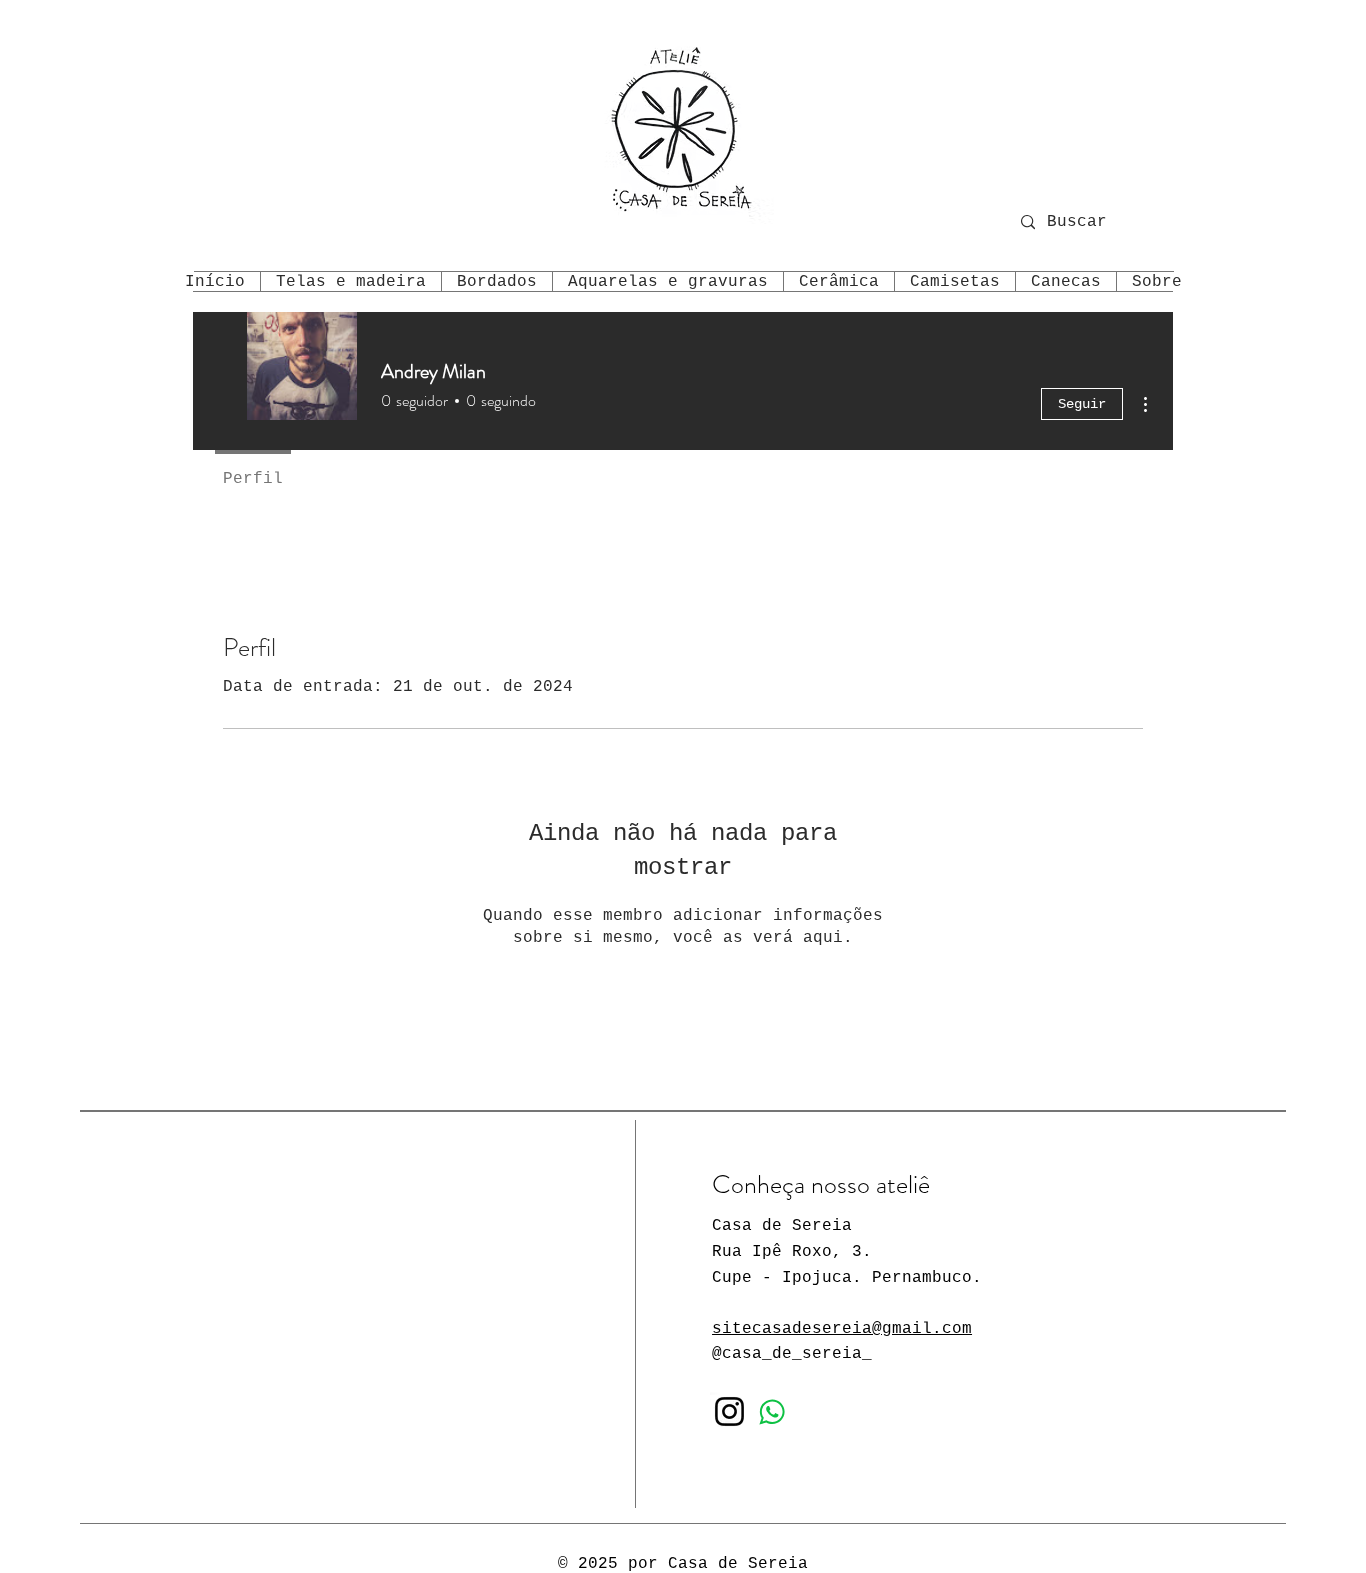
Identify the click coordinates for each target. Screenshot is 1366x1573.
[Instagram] (729, 1411)
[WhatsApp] (772, 1412)
